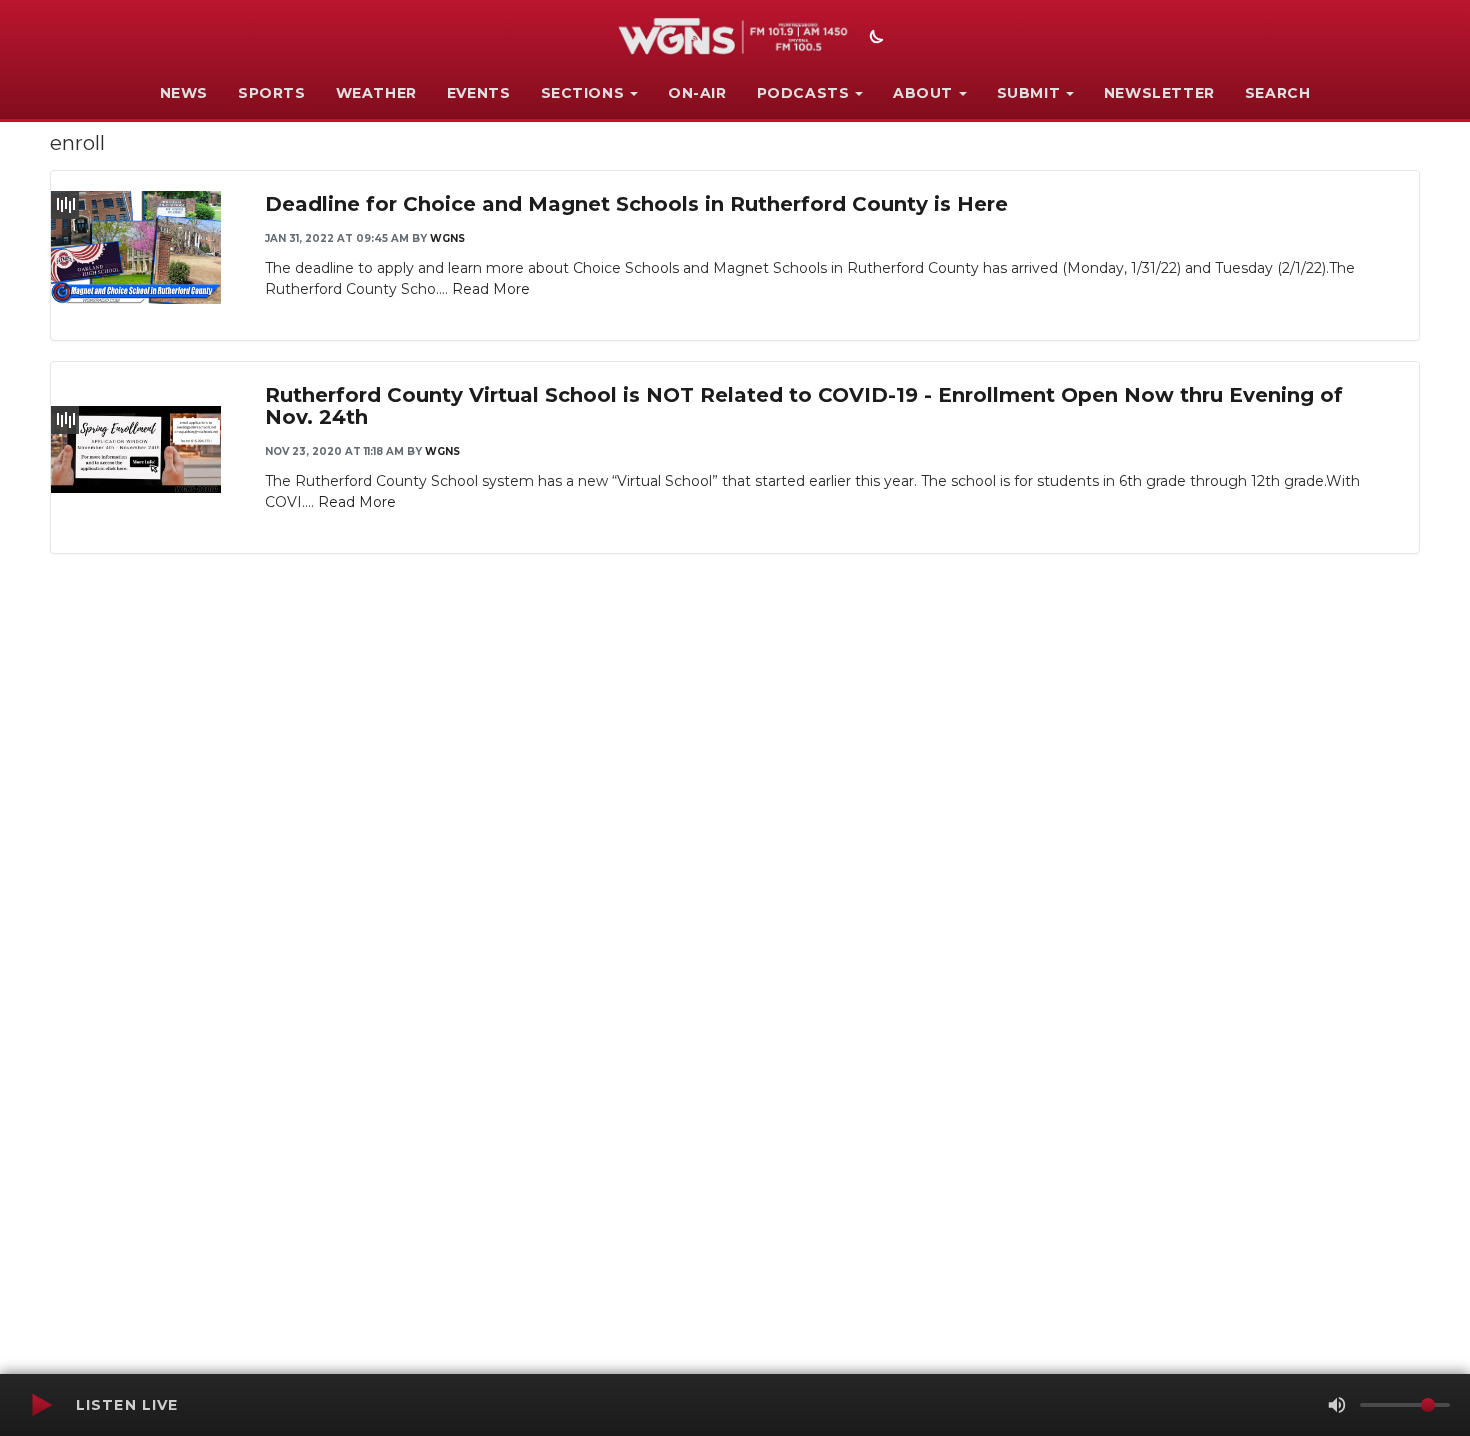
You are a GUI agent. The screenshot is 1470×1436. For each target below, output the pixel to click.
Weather (376, 93)
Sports (272, 93)
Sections (583, 93)
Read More (491, 289)
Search (1278, 93)
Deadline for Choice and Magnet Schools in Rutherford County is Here (636, 204)
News (184, 93)
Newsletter (1159, 93)
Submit (1029, 93)
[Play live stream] (41, 1405)
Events (479, 93)
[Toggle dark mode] (874, 39)
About (923, 93)
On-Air (697, 93)
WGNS (447, 238)
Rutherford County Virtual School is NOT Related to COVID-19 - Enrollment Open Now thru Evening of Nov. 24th (804, 406)
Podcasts (803, 93)
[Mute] (1337, 1405)
